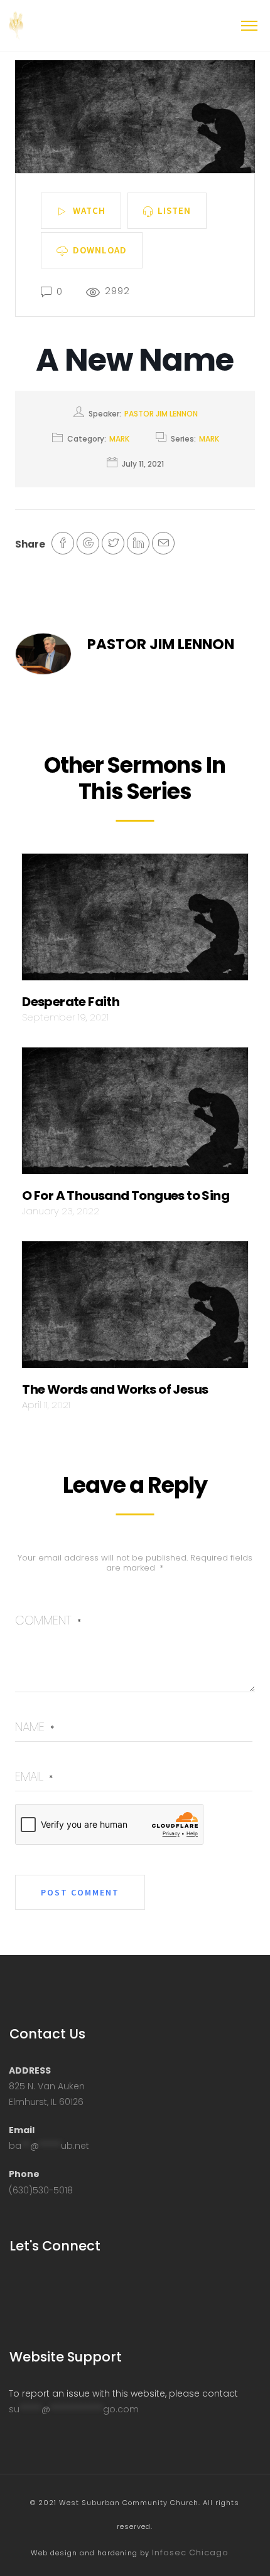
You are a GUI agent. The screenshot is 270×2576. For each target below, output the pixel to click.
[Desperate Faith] (135, 920)
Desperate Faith (71, 1002)
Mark (119, 439)
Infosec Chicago (190, 2552)
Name (35, 1727)
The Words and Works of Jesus (115, 1389)
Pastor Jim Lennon (161, 414)
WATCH (89, 210)
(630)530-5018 (41, 2190)
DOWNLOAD (100, 249)
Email (34, 1777)
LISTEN (174, 210)
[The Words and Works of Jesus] (135, 1308)
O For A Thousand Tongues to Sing (126, 1195)
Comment (48, 1620)
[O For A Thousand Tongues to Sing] (135, 1115)
